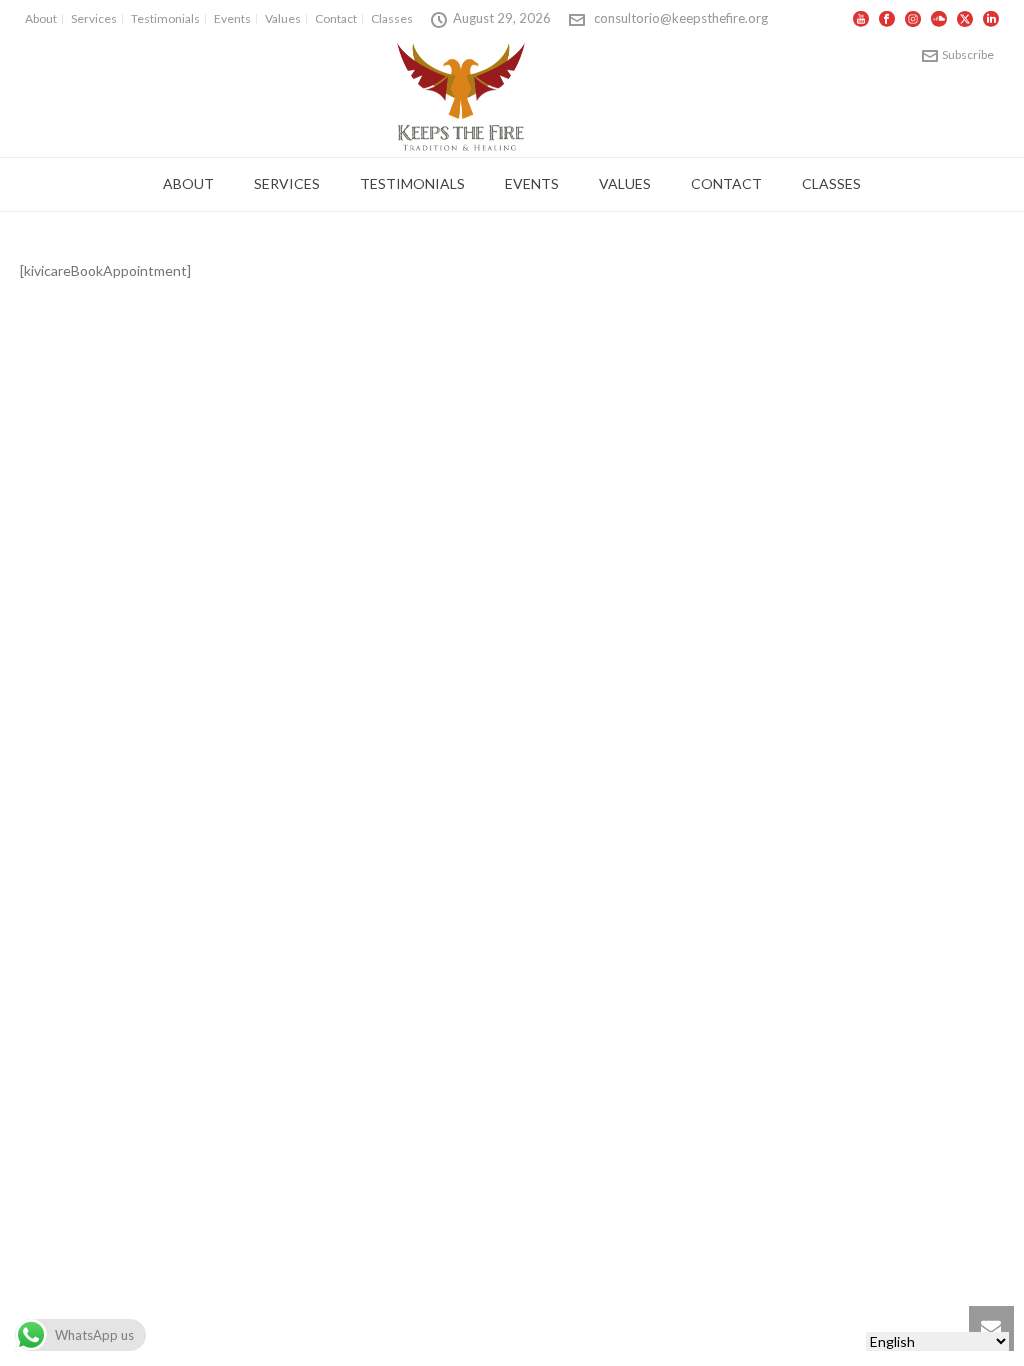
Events (532, 183)
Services (287, 183)
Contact (726, 183)
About (188, 183)
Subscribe (968, 54)
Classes (831, 183)
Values (625, 183)
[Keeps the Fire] (461, 96)
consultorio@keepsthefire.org (681, 18)
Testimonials (412, 183)
